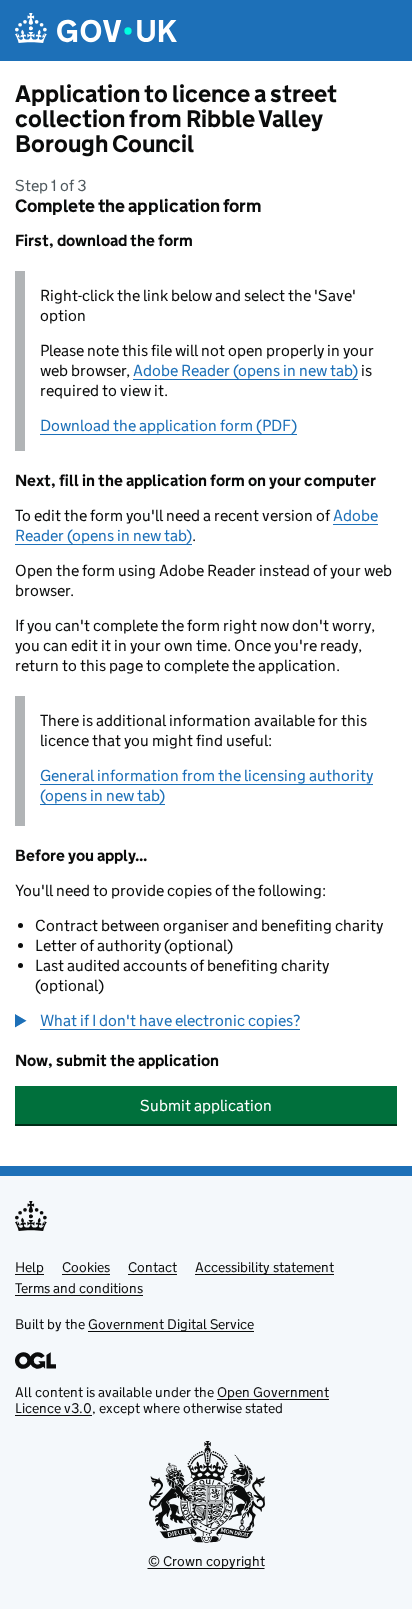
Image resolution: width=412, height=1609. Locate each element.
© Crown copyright (206, 1561)
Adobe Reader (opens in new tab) (245, 370)
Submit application (206, 1105)
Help (29, 1267)
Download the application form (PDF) (168, 425)
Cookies (86, 1267)
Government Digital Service (171, 1324)
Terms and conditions (79, 1288)
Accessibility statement (264, 1267)
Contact (152, 1267)
